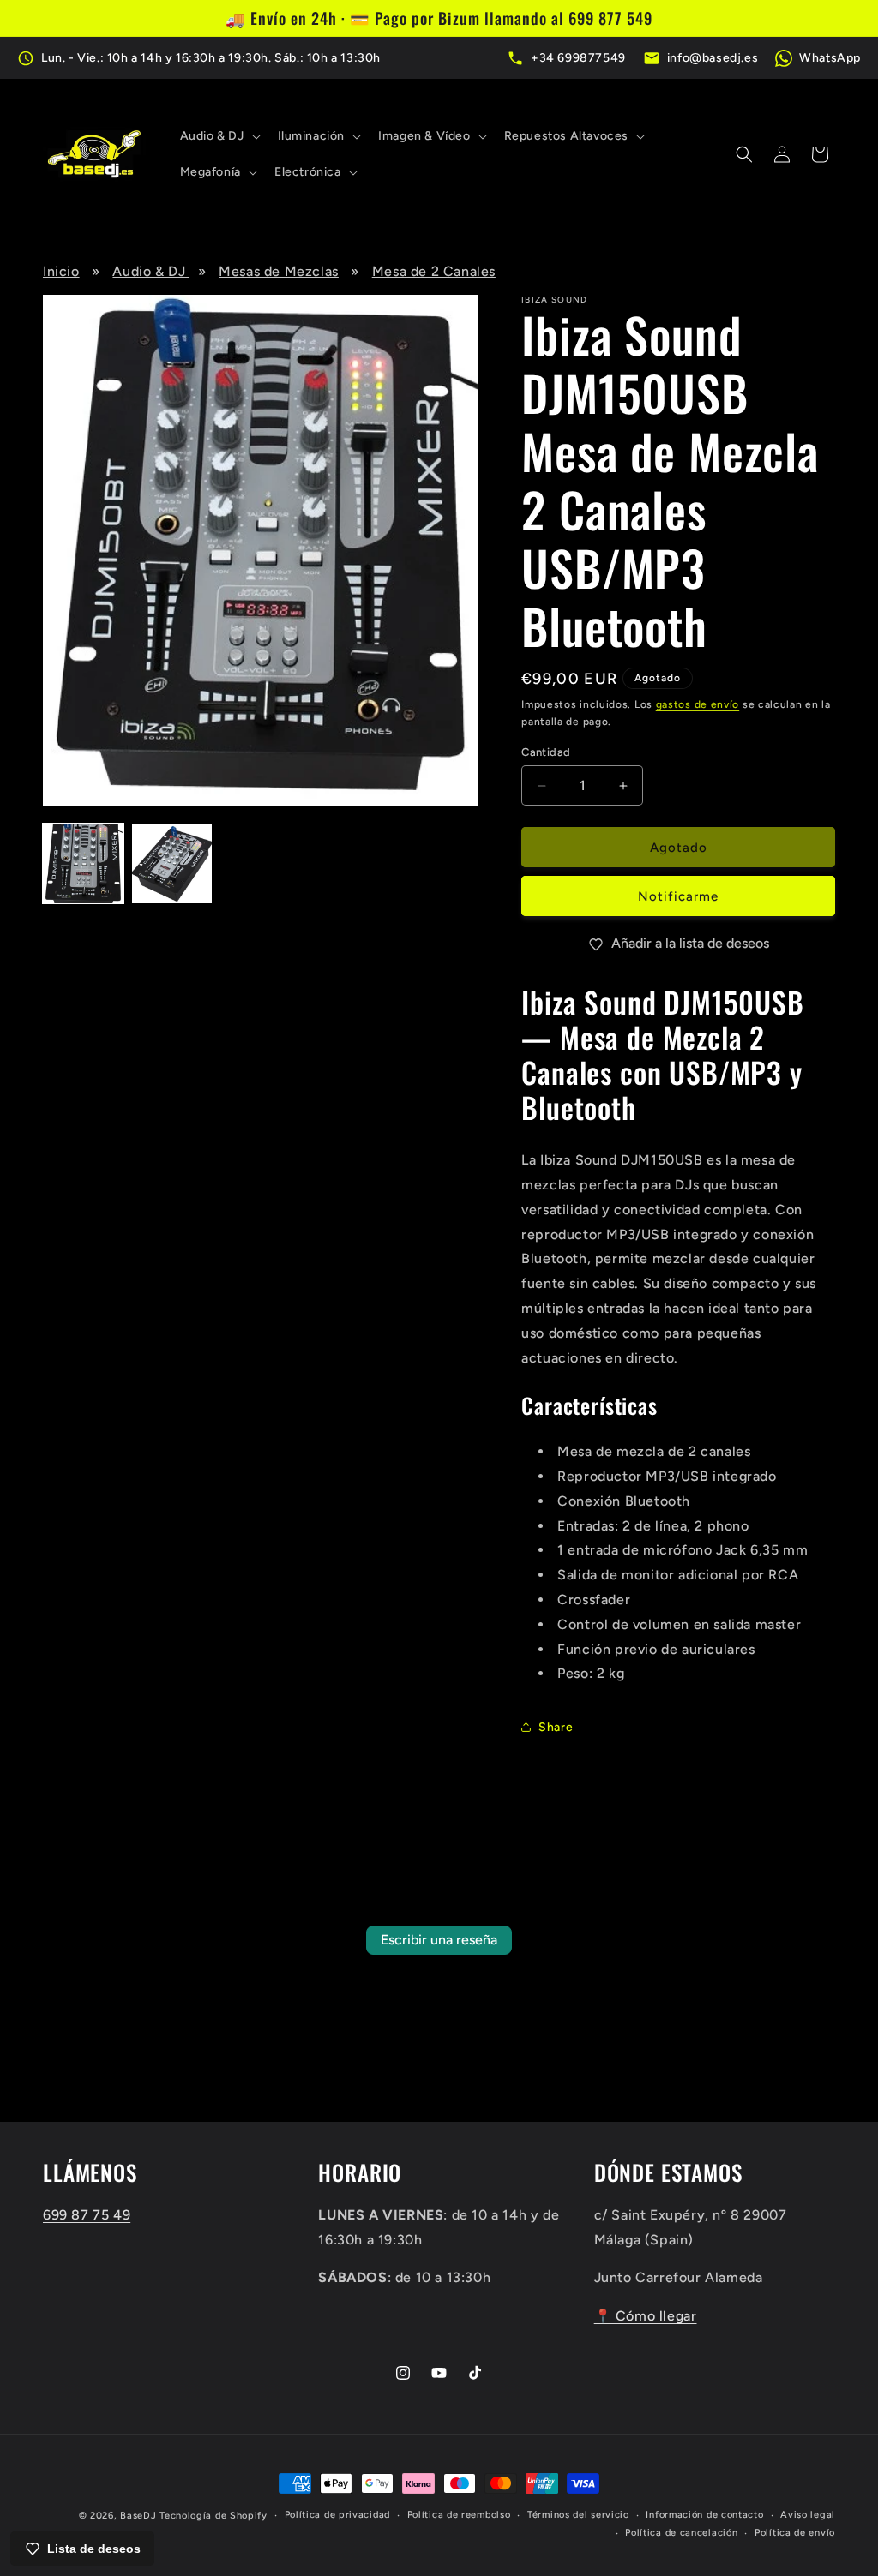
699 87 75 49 (87, 2215)
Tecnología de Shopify (213, 2516)
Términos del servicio (578, 2515)
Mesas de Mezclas (279, 271)
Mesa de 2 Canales (434, 271)
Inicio (61, 271)
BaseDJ (138, 2516)
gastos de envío (698, 704)
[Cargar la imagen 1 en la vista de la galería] (83, 864)
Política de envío (795, 2533)
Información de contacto (704, 2515)
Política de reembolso (459, 2515)
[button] (219, 136)
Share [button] (556, 1727)
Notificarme (678, 896)
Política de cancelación (681, 2533)
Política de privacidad (337, 2515)
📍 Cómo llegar (646, 2316)
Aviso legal (808, 2515)
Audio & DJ (151, 271)
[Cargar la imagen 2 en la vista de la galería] (172, 864)
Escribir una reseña (439, 1940)
